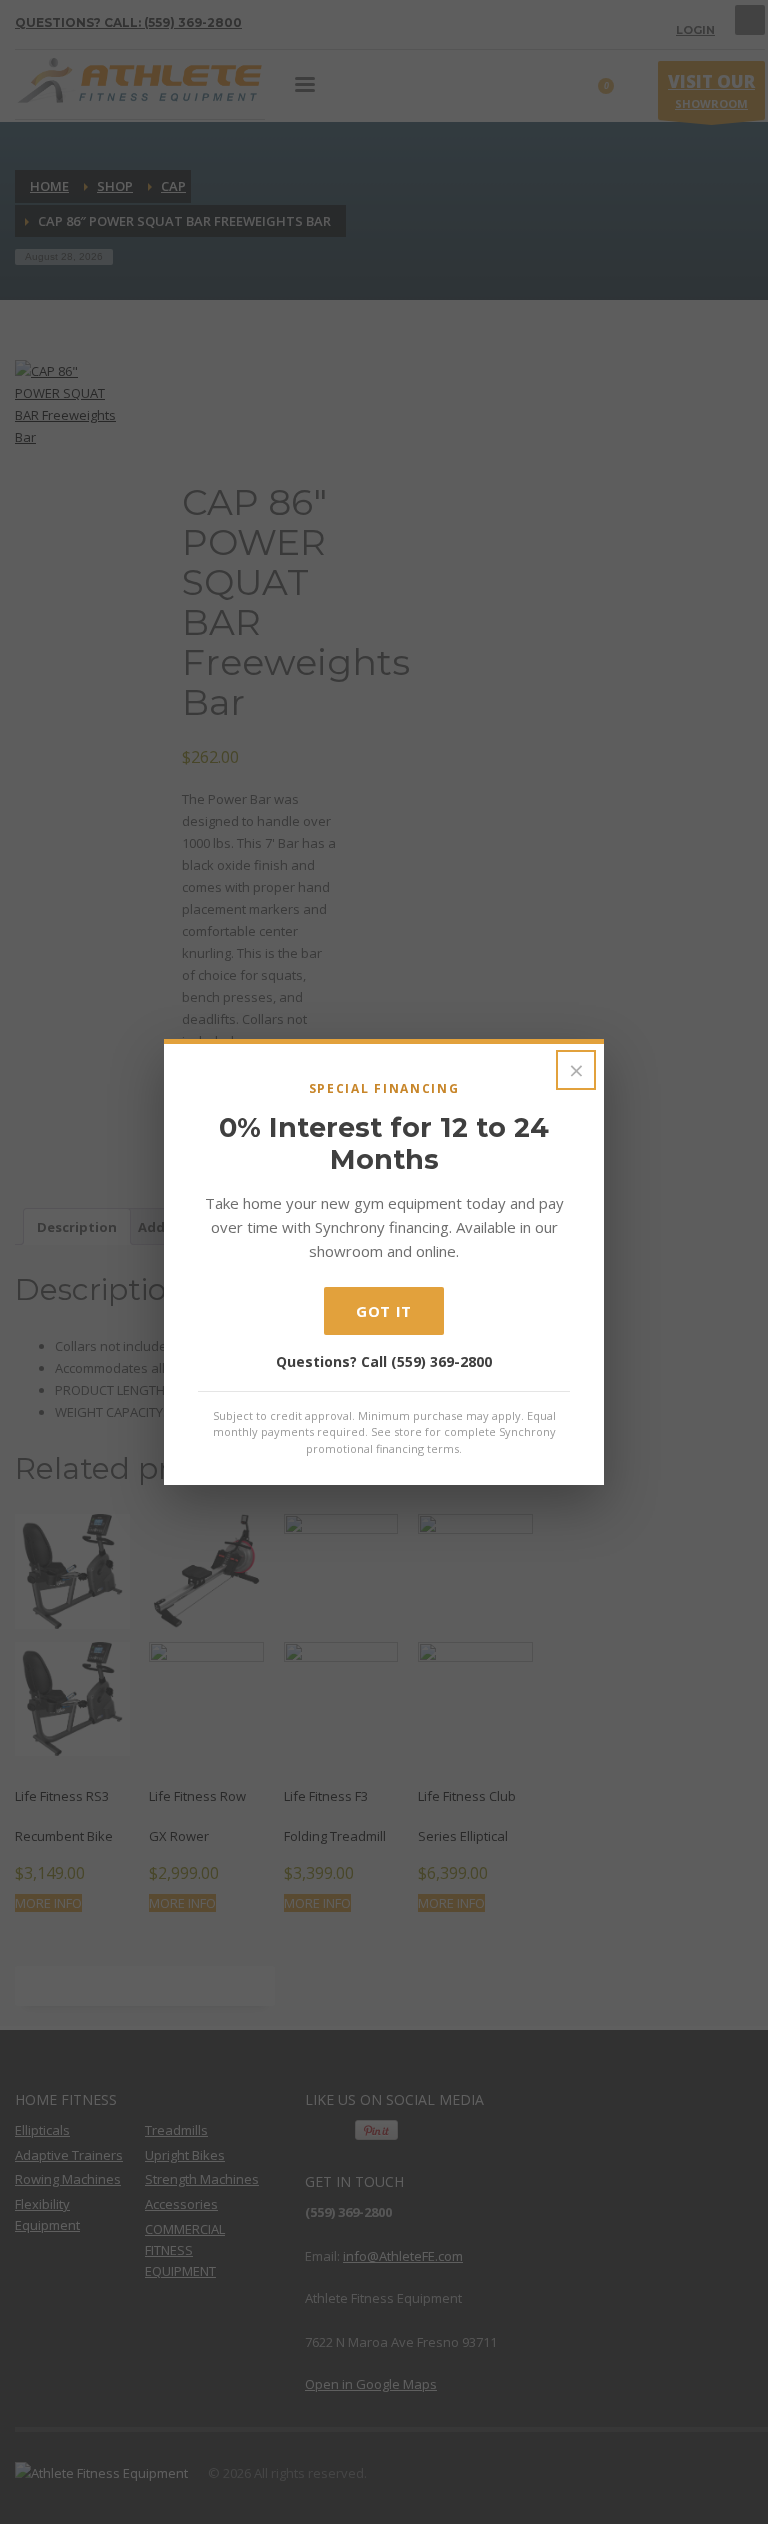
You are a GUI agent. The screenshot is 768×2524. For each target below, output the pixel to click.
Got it (384, 1311)
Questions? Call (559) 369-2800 (384, 1361)
